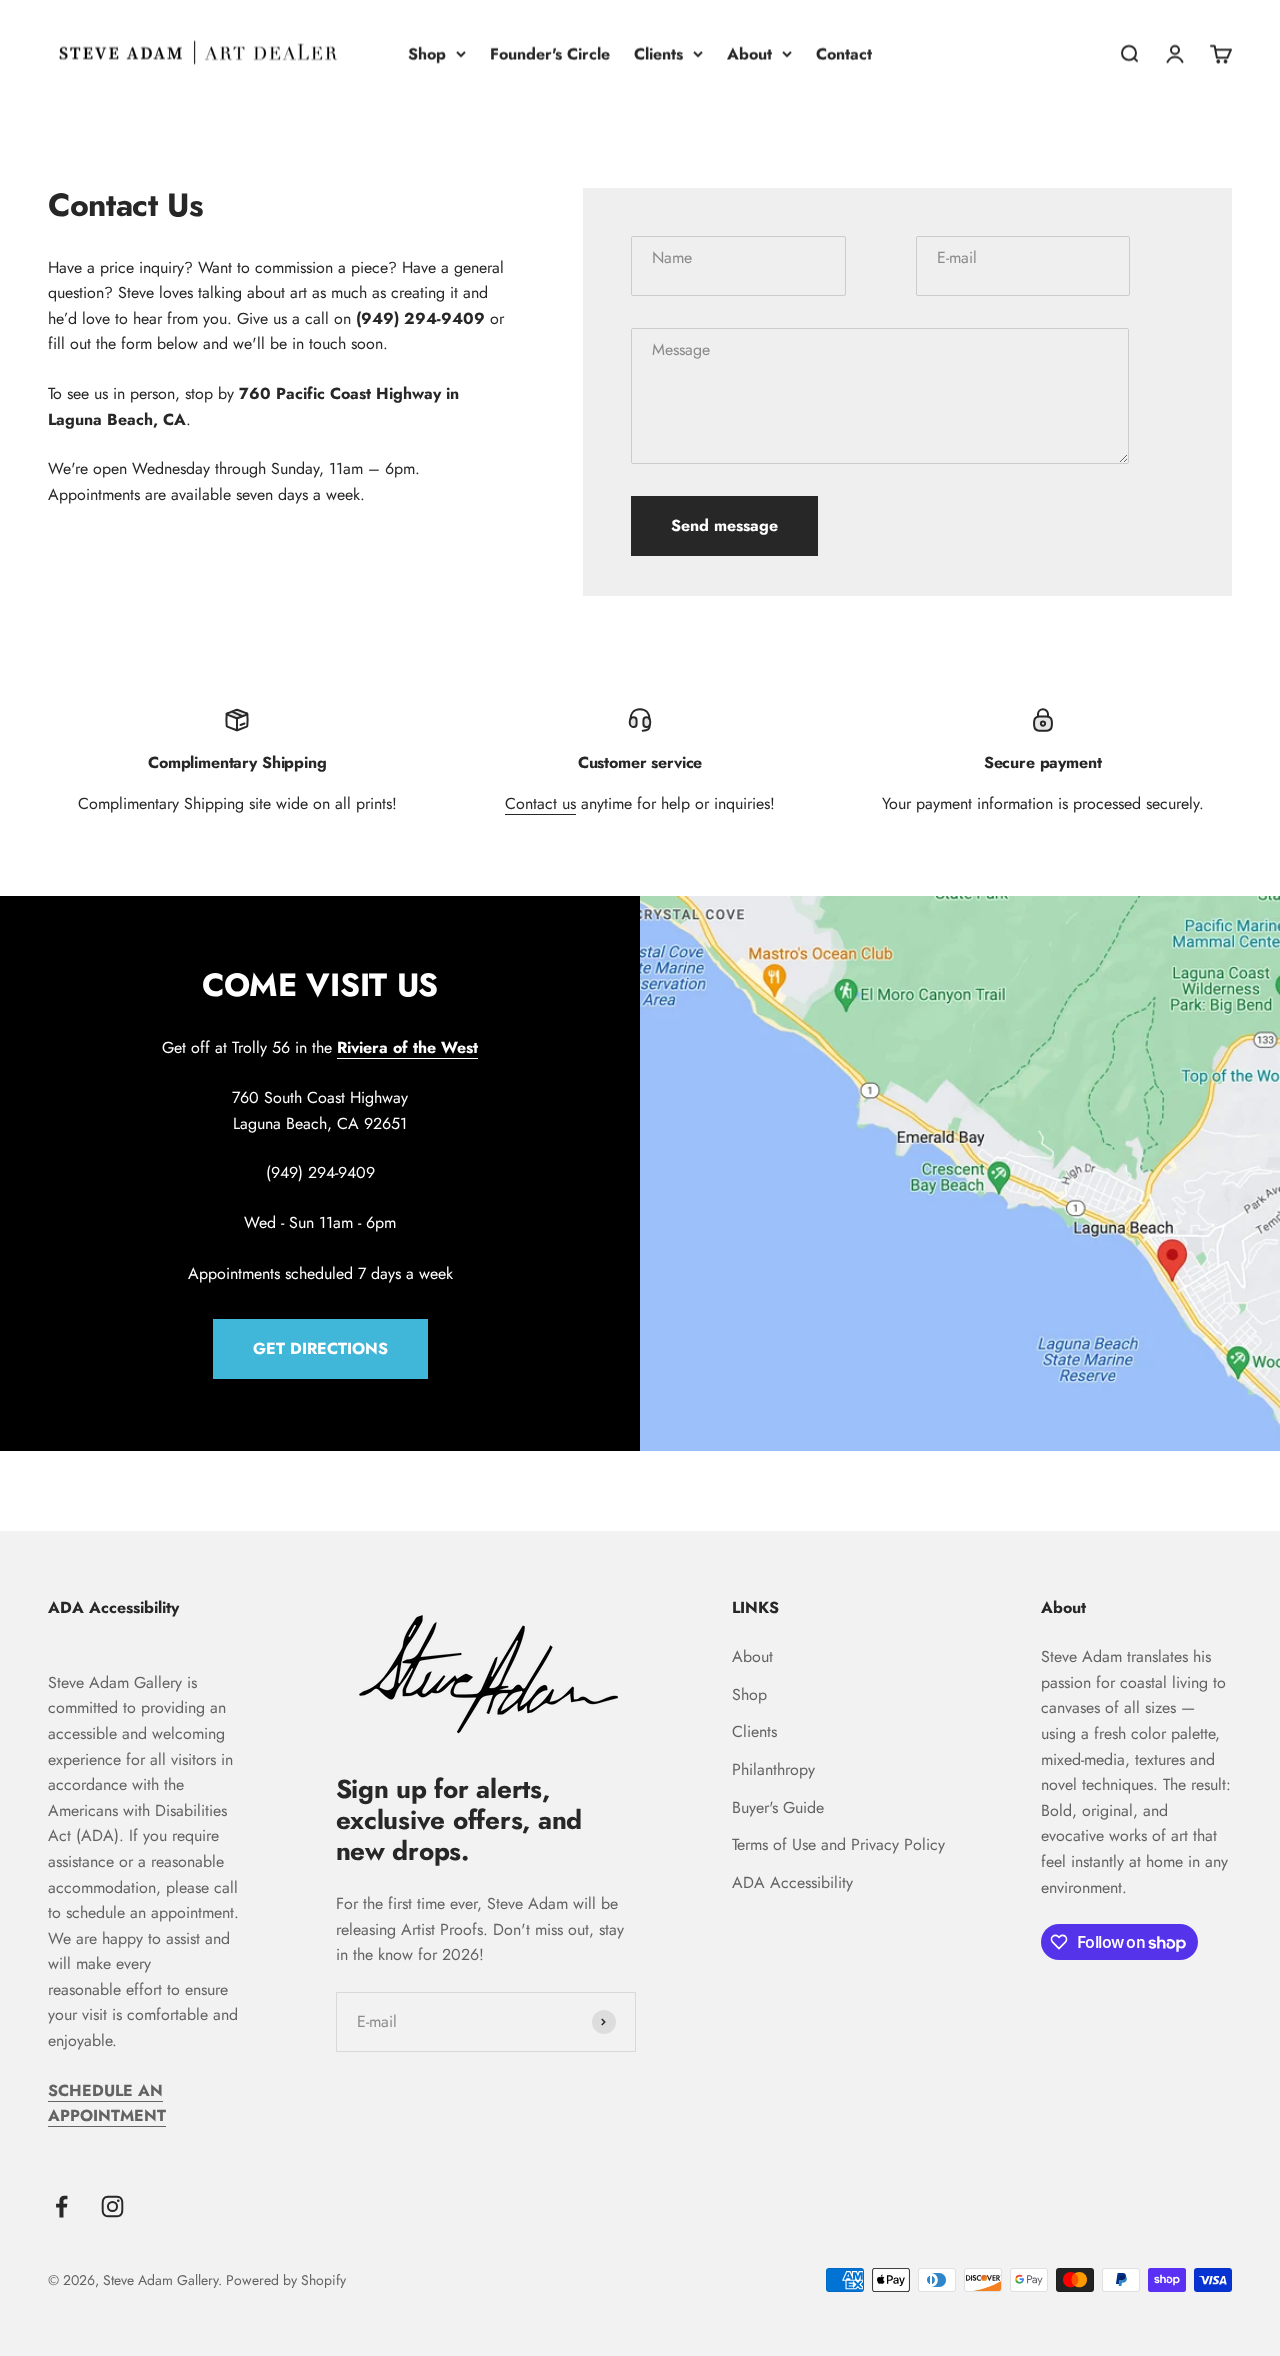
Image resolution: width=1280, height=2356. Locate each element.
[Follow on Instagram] (112, 2206)
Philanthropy (773, 1769)
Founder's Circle (550, 53)
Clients (658, 53)
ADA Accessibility (792, 1882)
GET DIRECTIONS (320, 1348)
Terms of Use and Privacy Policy (838, 1844)
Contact (844, 53)
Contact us (540, 803)
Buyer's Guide (778, 1807)
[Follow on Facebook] (61, 2206)
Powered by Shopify (286, 2280)
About (749, 53)
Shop (427, 53)
